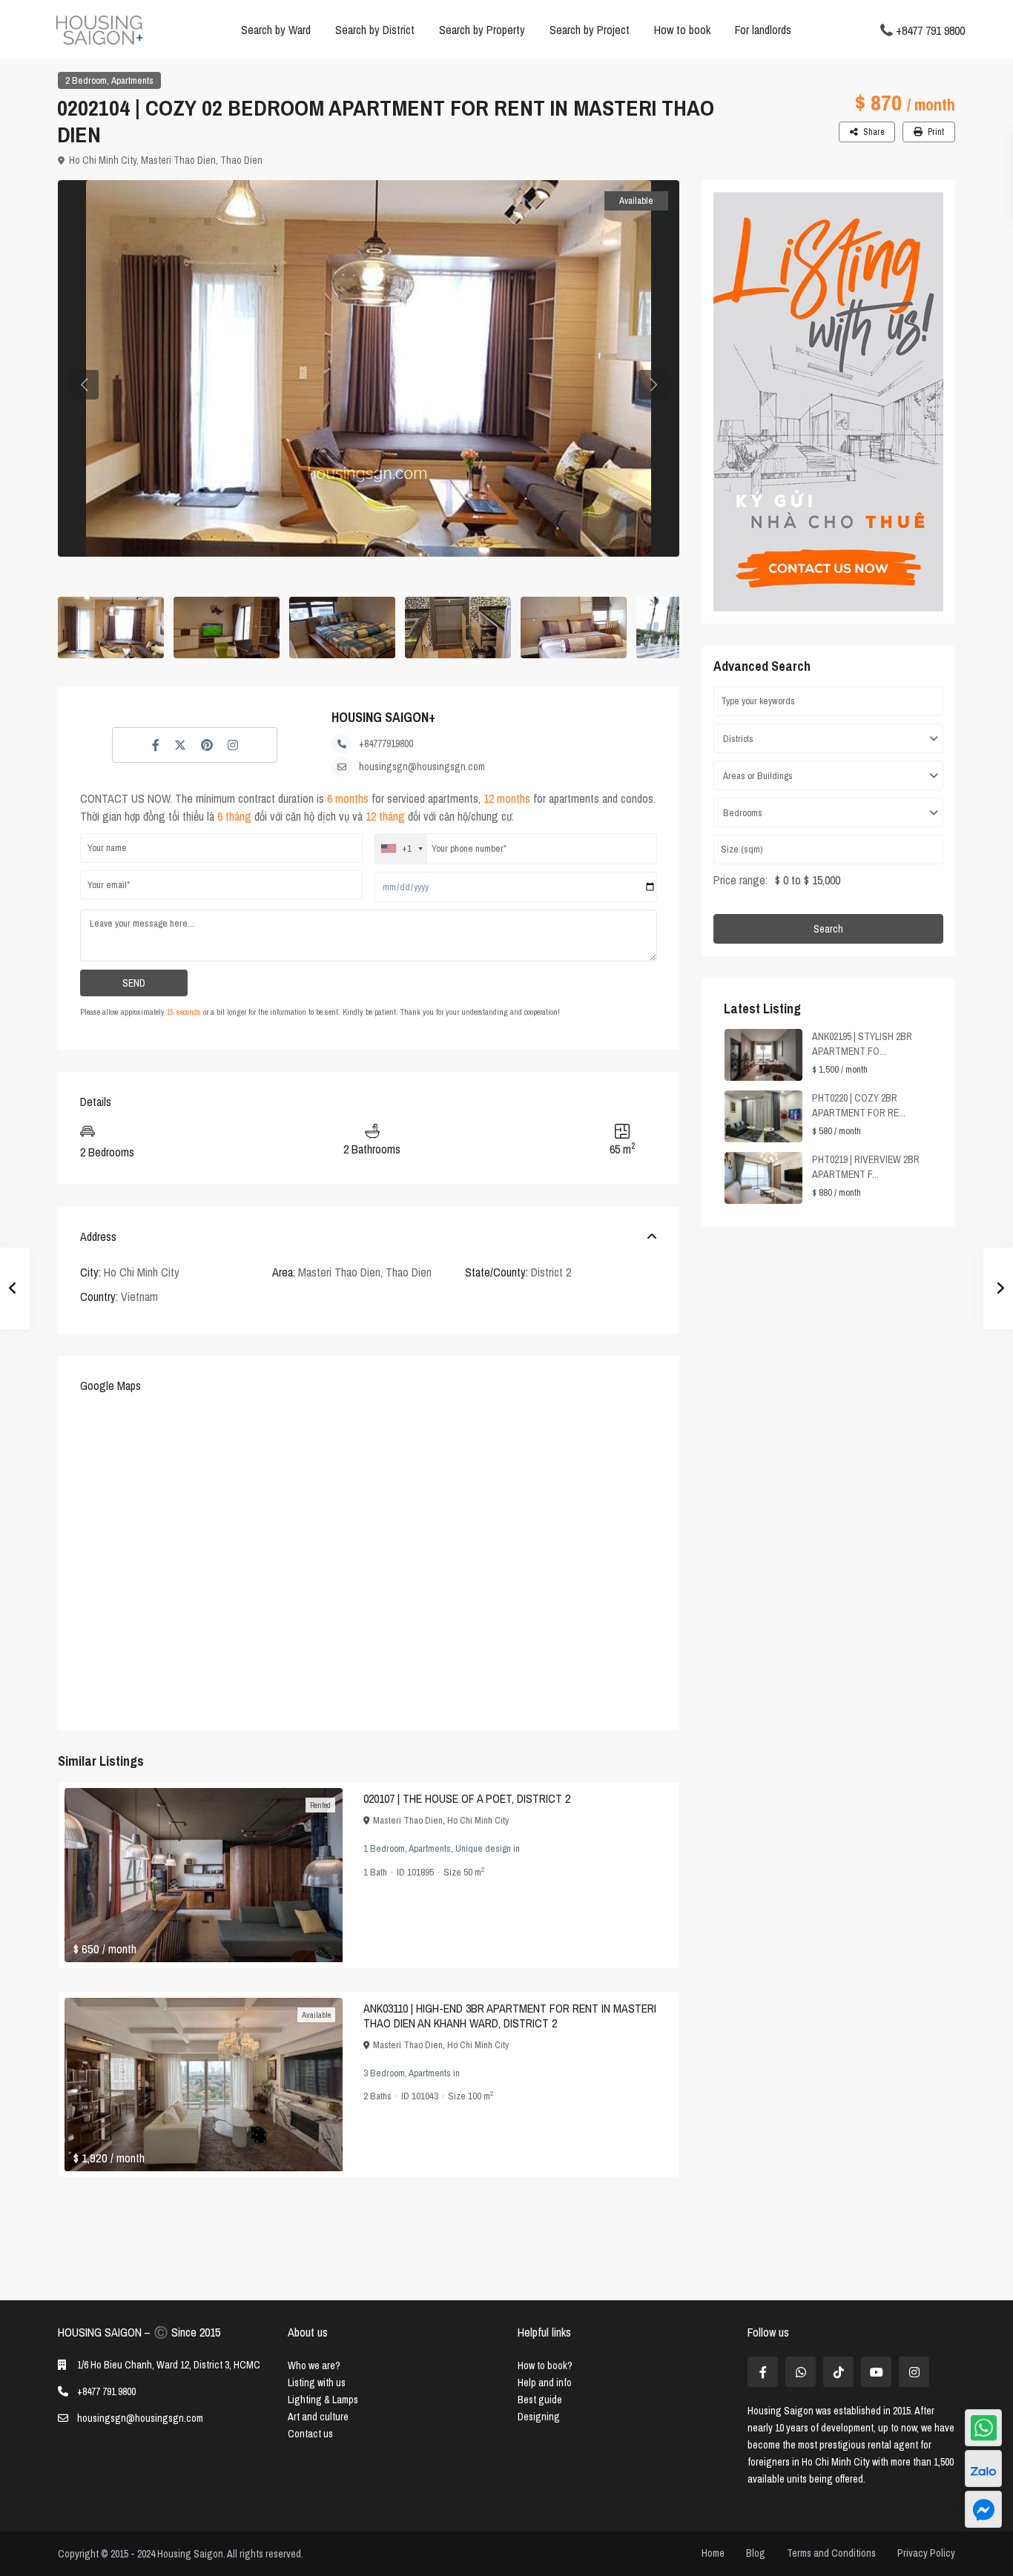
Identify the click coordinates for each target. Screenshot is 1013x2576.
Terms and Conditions (831, 2553)
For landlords (763, 30)
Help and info (545, 2383)
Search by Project (590, 30)
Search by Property (482, 30)
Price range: (740, 880)
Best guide (540, 2400)
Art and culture (318, 2417)
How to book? (545, 2365)
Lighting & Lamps (323, 2400)
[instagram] (914, 2372)
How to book (682, 30)
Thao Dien (241, 160)
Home (713, 2553)
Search (828, 929)
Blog (756, 2553)
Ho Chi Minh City (103, 160)
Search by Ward (276, 30)
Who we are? (314, 2365)
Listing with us (317, 2383)
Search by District (375, 30)
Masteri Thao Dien (178, 160)
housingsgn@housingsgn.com (422, 766)
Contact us (310, 2434)
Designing (539, 2417)
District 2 (551, 1272)
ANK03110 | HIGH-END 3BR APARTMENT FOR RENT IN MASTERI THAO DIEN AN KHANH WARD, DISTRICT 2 (510, 2016)
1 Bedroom (384, 1848)
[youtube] (876, 2372)
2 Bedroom (86, 80)
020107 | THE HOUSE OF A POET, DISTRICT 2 (467, 1798)
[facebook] (763, 2372)
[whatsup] (801, 2372)
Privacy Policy (926, 2553)
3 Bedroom (384, 2073)
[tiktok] (838, 2372)
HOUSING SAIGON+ (383, 717)
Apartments (132, 80)
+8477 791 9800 (930, 30)
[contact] (983, 2509)
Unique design (483, 1848)
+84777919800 (386, 744)
